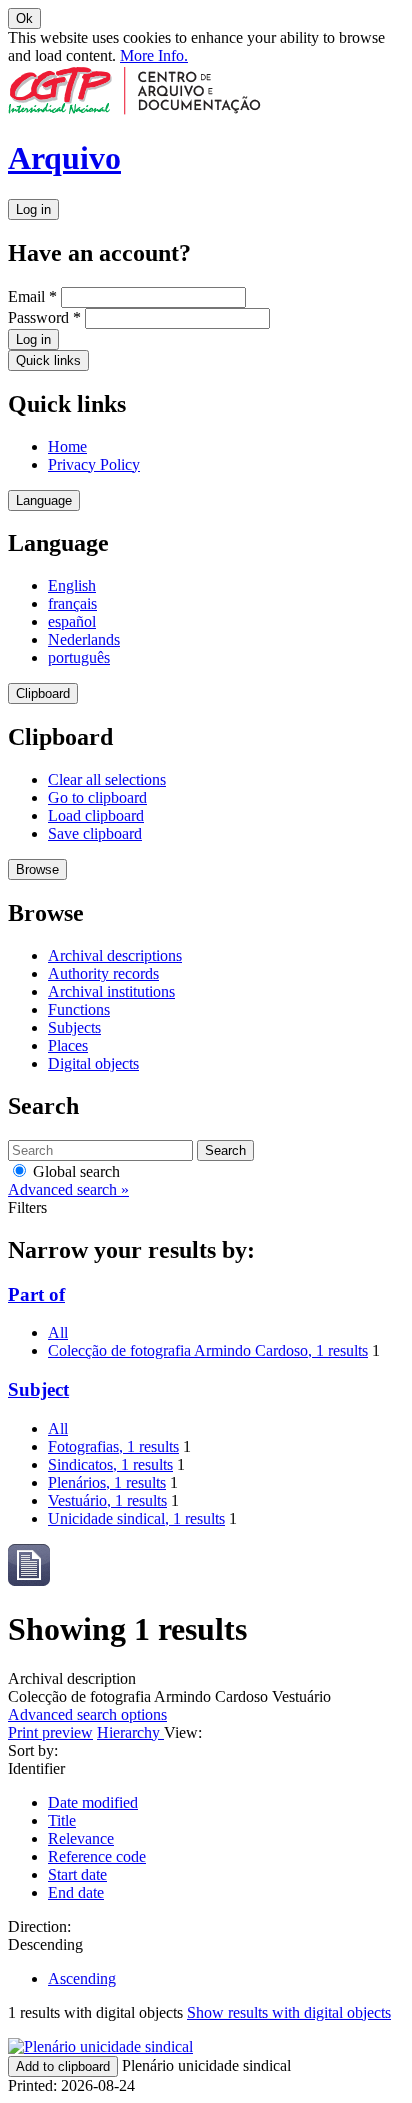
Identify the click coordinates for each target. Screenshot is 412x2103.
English (72, 585)
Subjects (74, 1027)
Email (32, 296)
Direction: (39, 1926)
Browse (37, 869)
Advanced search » (68, 1189)
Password (44, 317)
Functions (79, 1009)
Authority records (103, 973)
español (72, 621)
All (58, 1332)
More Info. (154, 55)
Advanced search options (87, 1714)
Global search (74, 1171)
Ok (24, 18)
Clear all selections (107, 779)
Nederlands (84, 639)
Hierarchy (130, 1732)
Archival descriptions (115, 955)
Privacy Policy (94, 464)
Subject (38, 1389)
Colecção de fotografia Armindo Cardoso (208, 1350)
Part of (36, 1294)
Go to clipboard (97, 797)
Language (44, 500)
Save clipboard (95, 833)
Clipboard (43, 693)
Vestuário (107, 1500)
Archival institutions (111, 991)
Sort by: (33, 1750)
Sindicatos (110, 1464)
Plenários (107, 1482)
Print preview (50, 1732)
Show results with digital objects (289, 2012)
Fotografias (113, 1446)
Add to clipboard (63, 2066)
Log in (33, 209)
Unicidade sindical (136, 1518)
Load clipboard (96, 815)
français (72, 603)
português (79, 657)
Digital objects (93, 1063)
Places (68, 1045)
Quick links (48, 360)
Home (67, 446)
